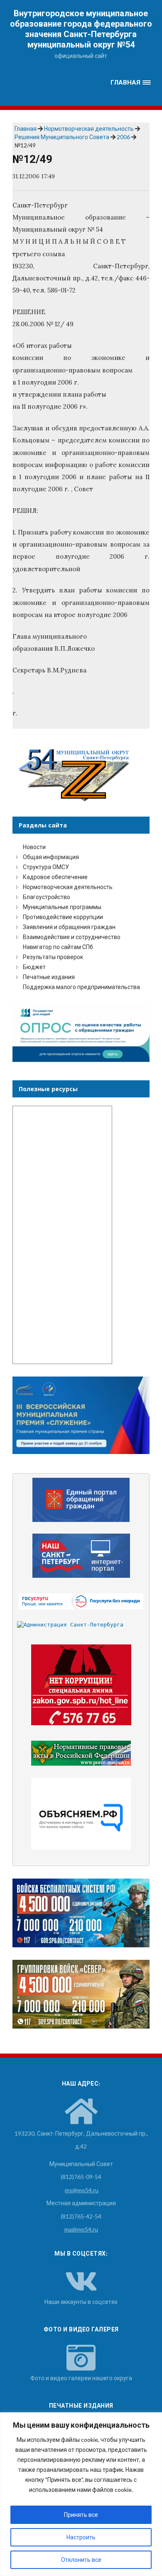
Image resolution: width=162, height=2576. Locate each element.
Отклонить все (81, 2560)
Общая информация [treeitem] (51, 857)
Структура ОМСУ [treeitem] (46, 867)
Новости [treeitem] (34, 847)
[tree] (81, 917)
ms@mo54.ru (82, 2190)
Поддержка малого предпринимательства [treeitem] (81, 987)
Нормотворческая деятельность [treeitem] (68, 887)
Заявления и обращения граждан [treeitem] (69, 927)
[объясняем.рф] (81, 1814)
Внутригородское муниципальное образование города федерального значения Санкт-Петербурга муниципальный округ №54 (81, 29)
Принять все (81, 2515)
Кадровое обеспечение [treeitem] (55, 877)
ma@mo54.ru (81, 2229)
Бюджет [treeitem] (34, 967)
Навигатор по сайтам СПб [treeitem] (58, 947)
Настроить (81, 2537)
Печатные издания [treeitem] (49, 977)
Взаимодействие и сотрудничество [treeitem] (72, 937)
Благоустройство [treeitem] (47, 897)
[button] (130, 83)
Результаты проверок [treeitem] (53, 957)
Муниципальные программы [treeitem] (62, 907)
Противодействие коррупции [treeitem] (63, 917)
